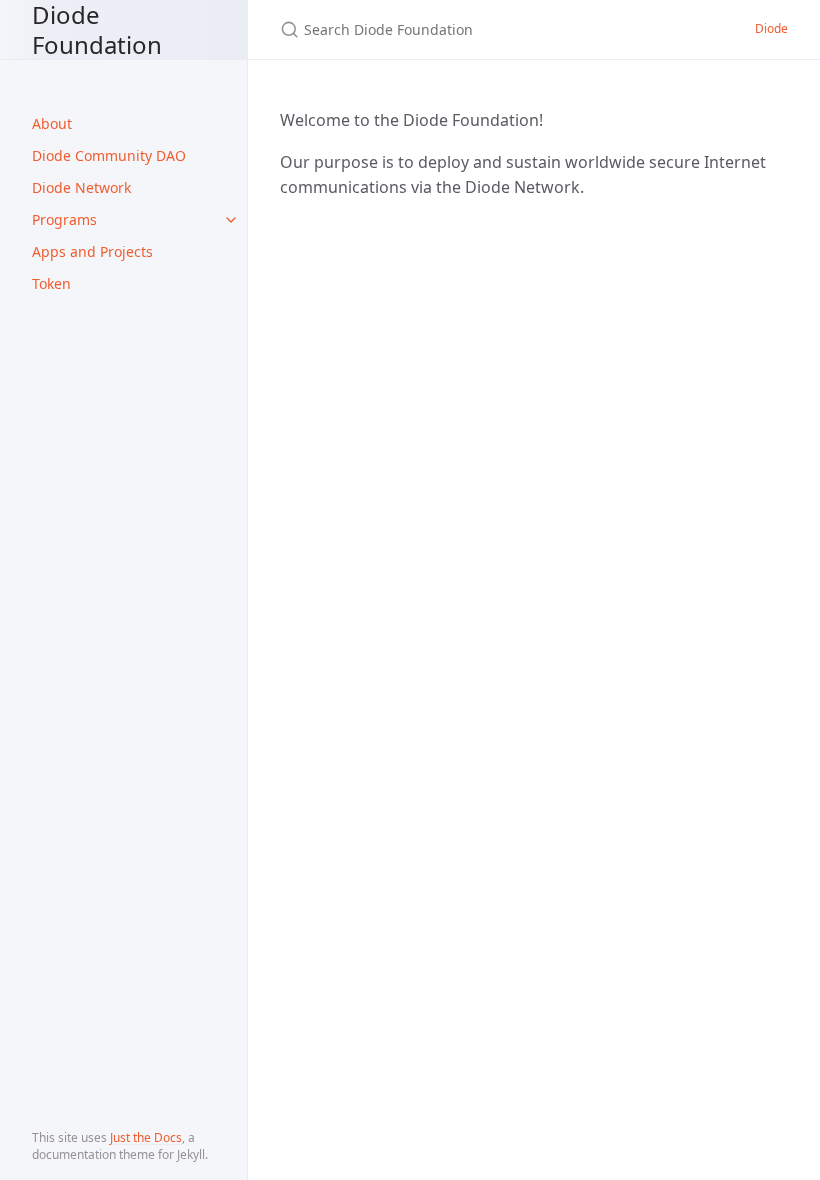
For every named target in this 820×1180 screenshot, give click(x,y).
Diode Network (81, 187)
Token (51, 283)
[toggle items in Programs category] (231, 220)
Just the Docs (146, 1137)
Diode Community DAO (109, 155)
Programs (64, 219)
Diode (771, 28)
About (52, 123)
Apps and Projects (92, 251)
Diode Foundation (97, 29)
